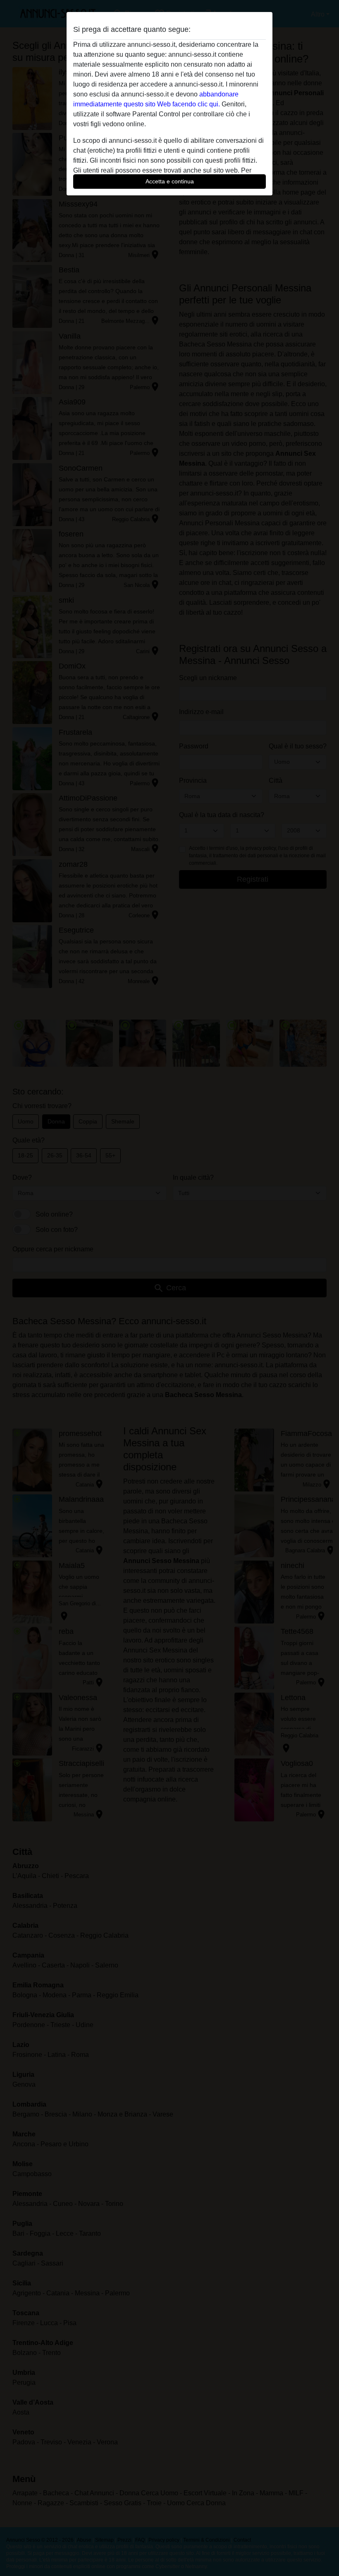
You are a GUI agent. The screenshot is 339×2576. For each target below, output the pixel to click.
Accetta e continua (170, 181)
